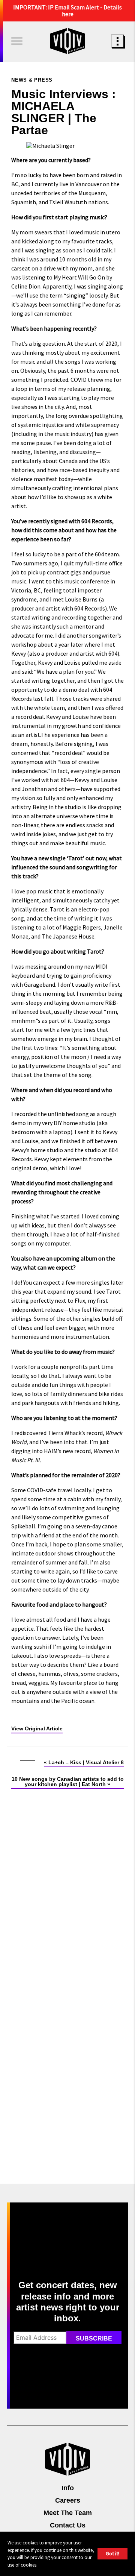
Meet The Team (68, 2513)
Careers (68, 2500)
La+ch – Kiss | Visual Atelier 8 (86, 1762)
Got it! (112, 2553)
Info (68, 2488)
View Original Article (37, 1728)
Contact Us (68, 2525)
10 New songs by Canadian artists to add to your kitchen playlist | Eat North (68, 1782)
